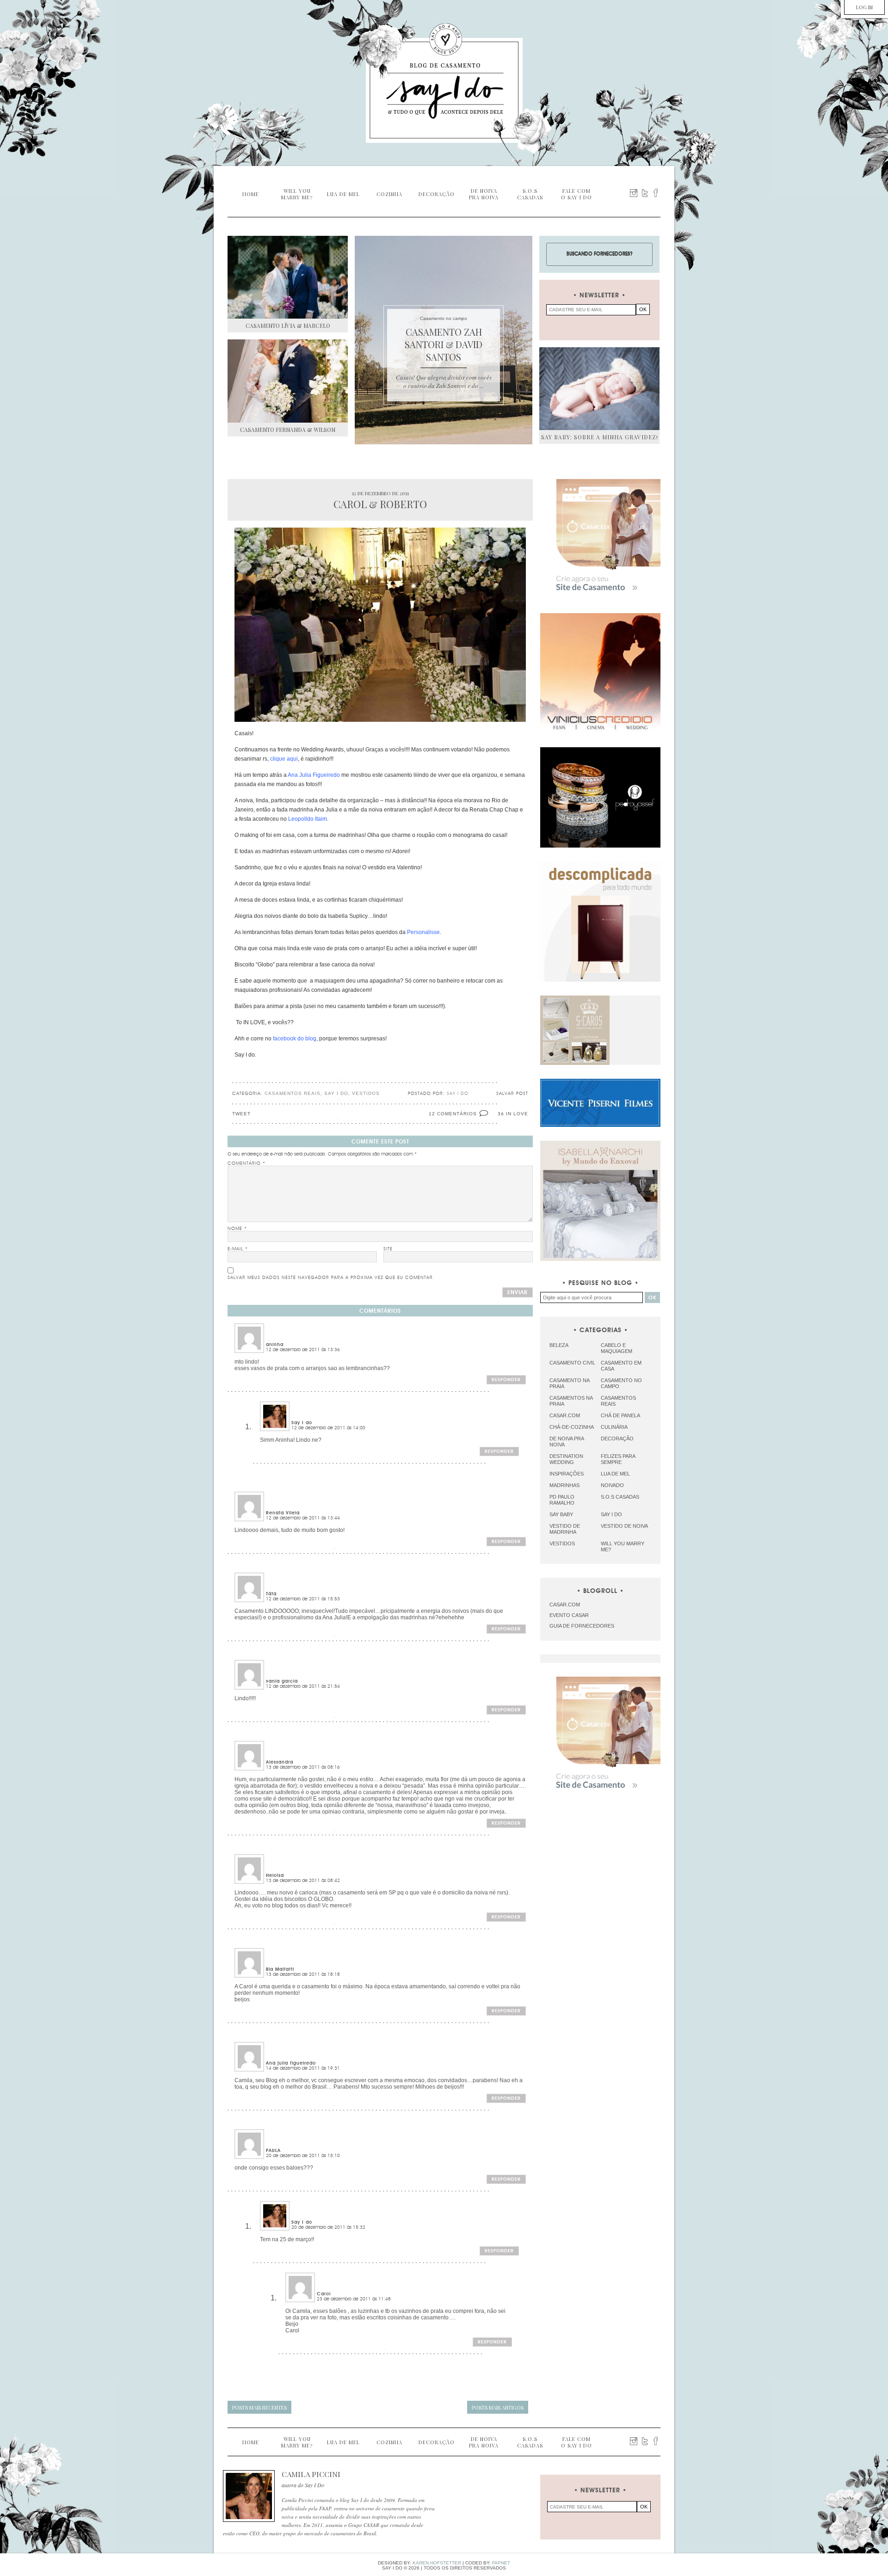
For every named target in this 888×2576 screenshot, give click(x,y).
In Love (517, 1114)
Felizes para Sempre (618, 1459)
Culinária (614, 1427)
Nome (237, 1229)
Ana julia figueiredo (291, 2063)
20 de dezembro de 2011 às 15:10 (303, 2156)
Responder (506, 1380)
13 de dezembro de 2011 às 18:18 (303, 1974)
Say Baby (561, 1514)
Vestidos (366, 1093)
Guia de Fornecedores (582, 1626)
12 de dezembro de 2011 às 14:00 (328, 1428)
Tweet (241, 1114)
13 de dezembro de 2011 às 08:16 (303, 1767)
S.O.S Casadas (620, 1497)
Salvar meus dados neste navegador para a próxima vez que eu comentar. (331, 1278)
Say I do (336, 1093)
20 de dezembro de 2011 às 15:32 (328, 2227)
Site (388, 1249)
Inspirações (567, 1474)
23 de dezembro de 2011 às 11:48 (354, 2299)
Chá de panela (620, 1415)
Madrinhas (564, 1485)
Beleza (559, 1345)
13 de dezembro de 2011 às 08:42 (303, 1881)
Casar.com (565, 1415)
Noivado (612, 1485)
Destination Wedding (566, 1459)
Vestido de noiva (624, 1526)
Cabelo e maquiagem (617, 1348)
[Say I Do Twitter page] (645, 193)
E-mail (238, 1249)
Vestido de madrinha (565, 1529)
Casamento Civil (572, 1363)
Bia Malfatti (280, 1969)
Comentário (247, 1163)
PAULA (273, 2151)
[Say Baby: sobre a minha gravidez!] (599, 389)
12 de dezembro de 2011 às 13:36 (303, 1350)
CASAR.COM (565, 1605)
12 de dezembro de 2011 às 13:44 (303, 1518)
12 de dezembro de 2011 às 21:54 (303, 1686)
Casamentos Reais (293, 1093)
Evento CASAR (569, 1615)
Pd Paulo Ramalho (562, 1500)
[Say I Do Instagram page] (634, 193)
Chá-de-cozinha (572, 1427)
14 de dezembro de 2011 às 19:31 (303, 2068)
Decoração (617, 1439)
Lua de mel (615, 1474)
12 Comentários (453, 1114)
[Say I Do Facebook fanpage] (656, 193)
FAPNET (501, 2563)
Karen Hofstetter (437, 2563)
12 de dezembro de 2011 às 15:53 (303, 1599)
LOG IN (864, 7)
